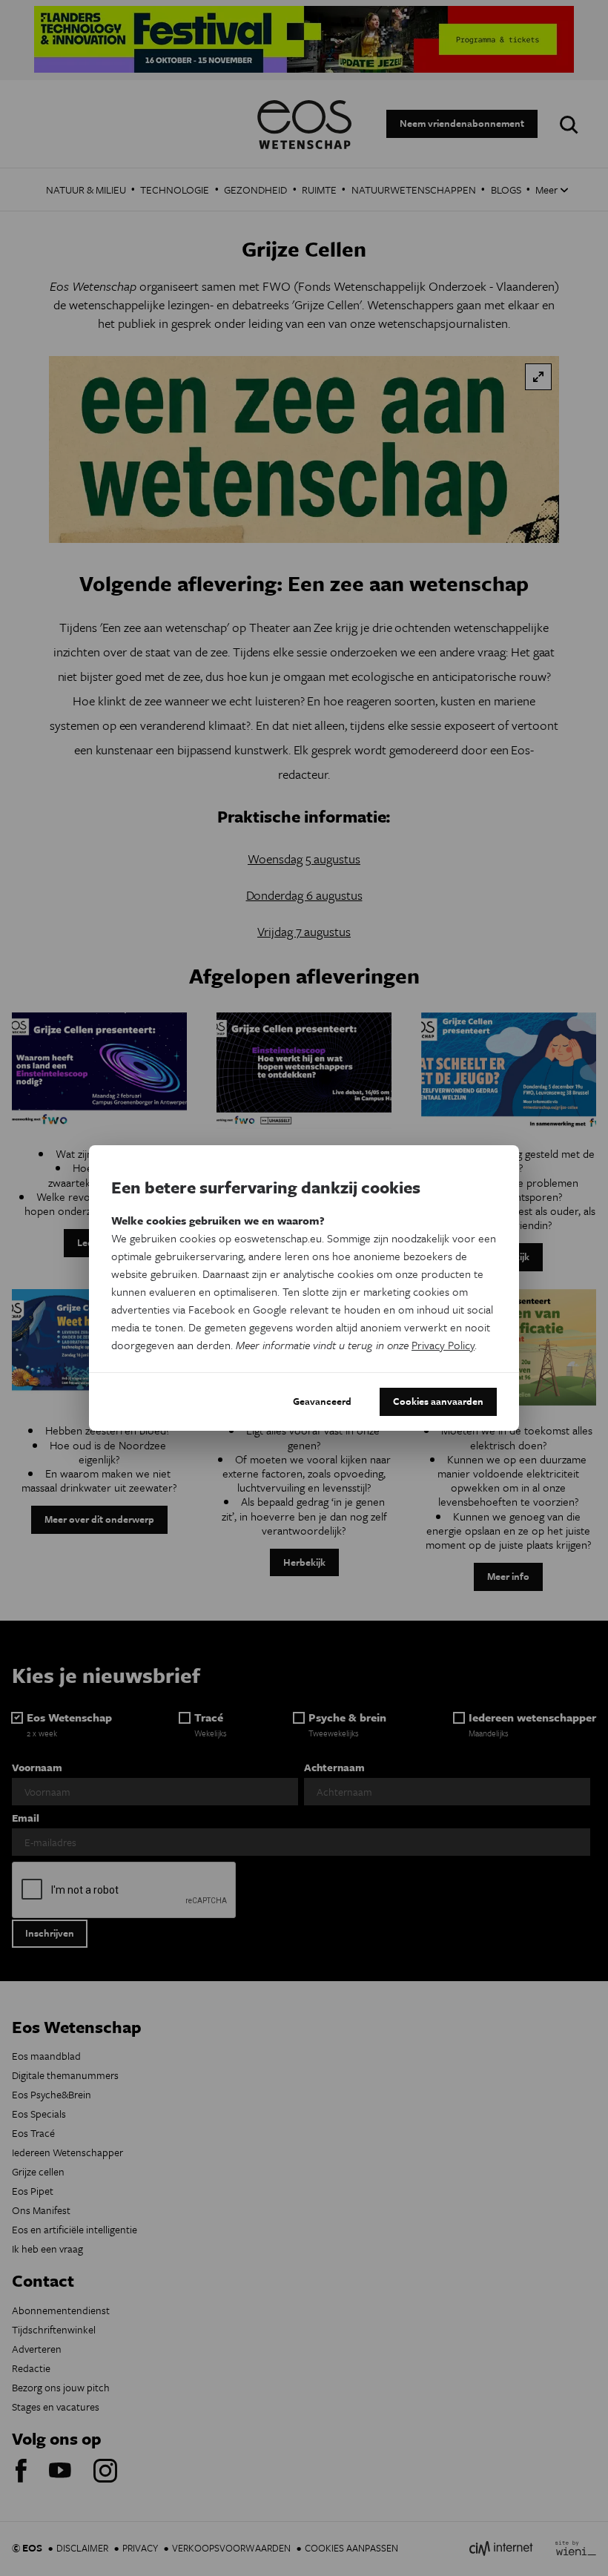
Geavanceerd (322, 1401)
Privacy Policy (443, 1345)
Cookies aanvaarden (438, 1401)
